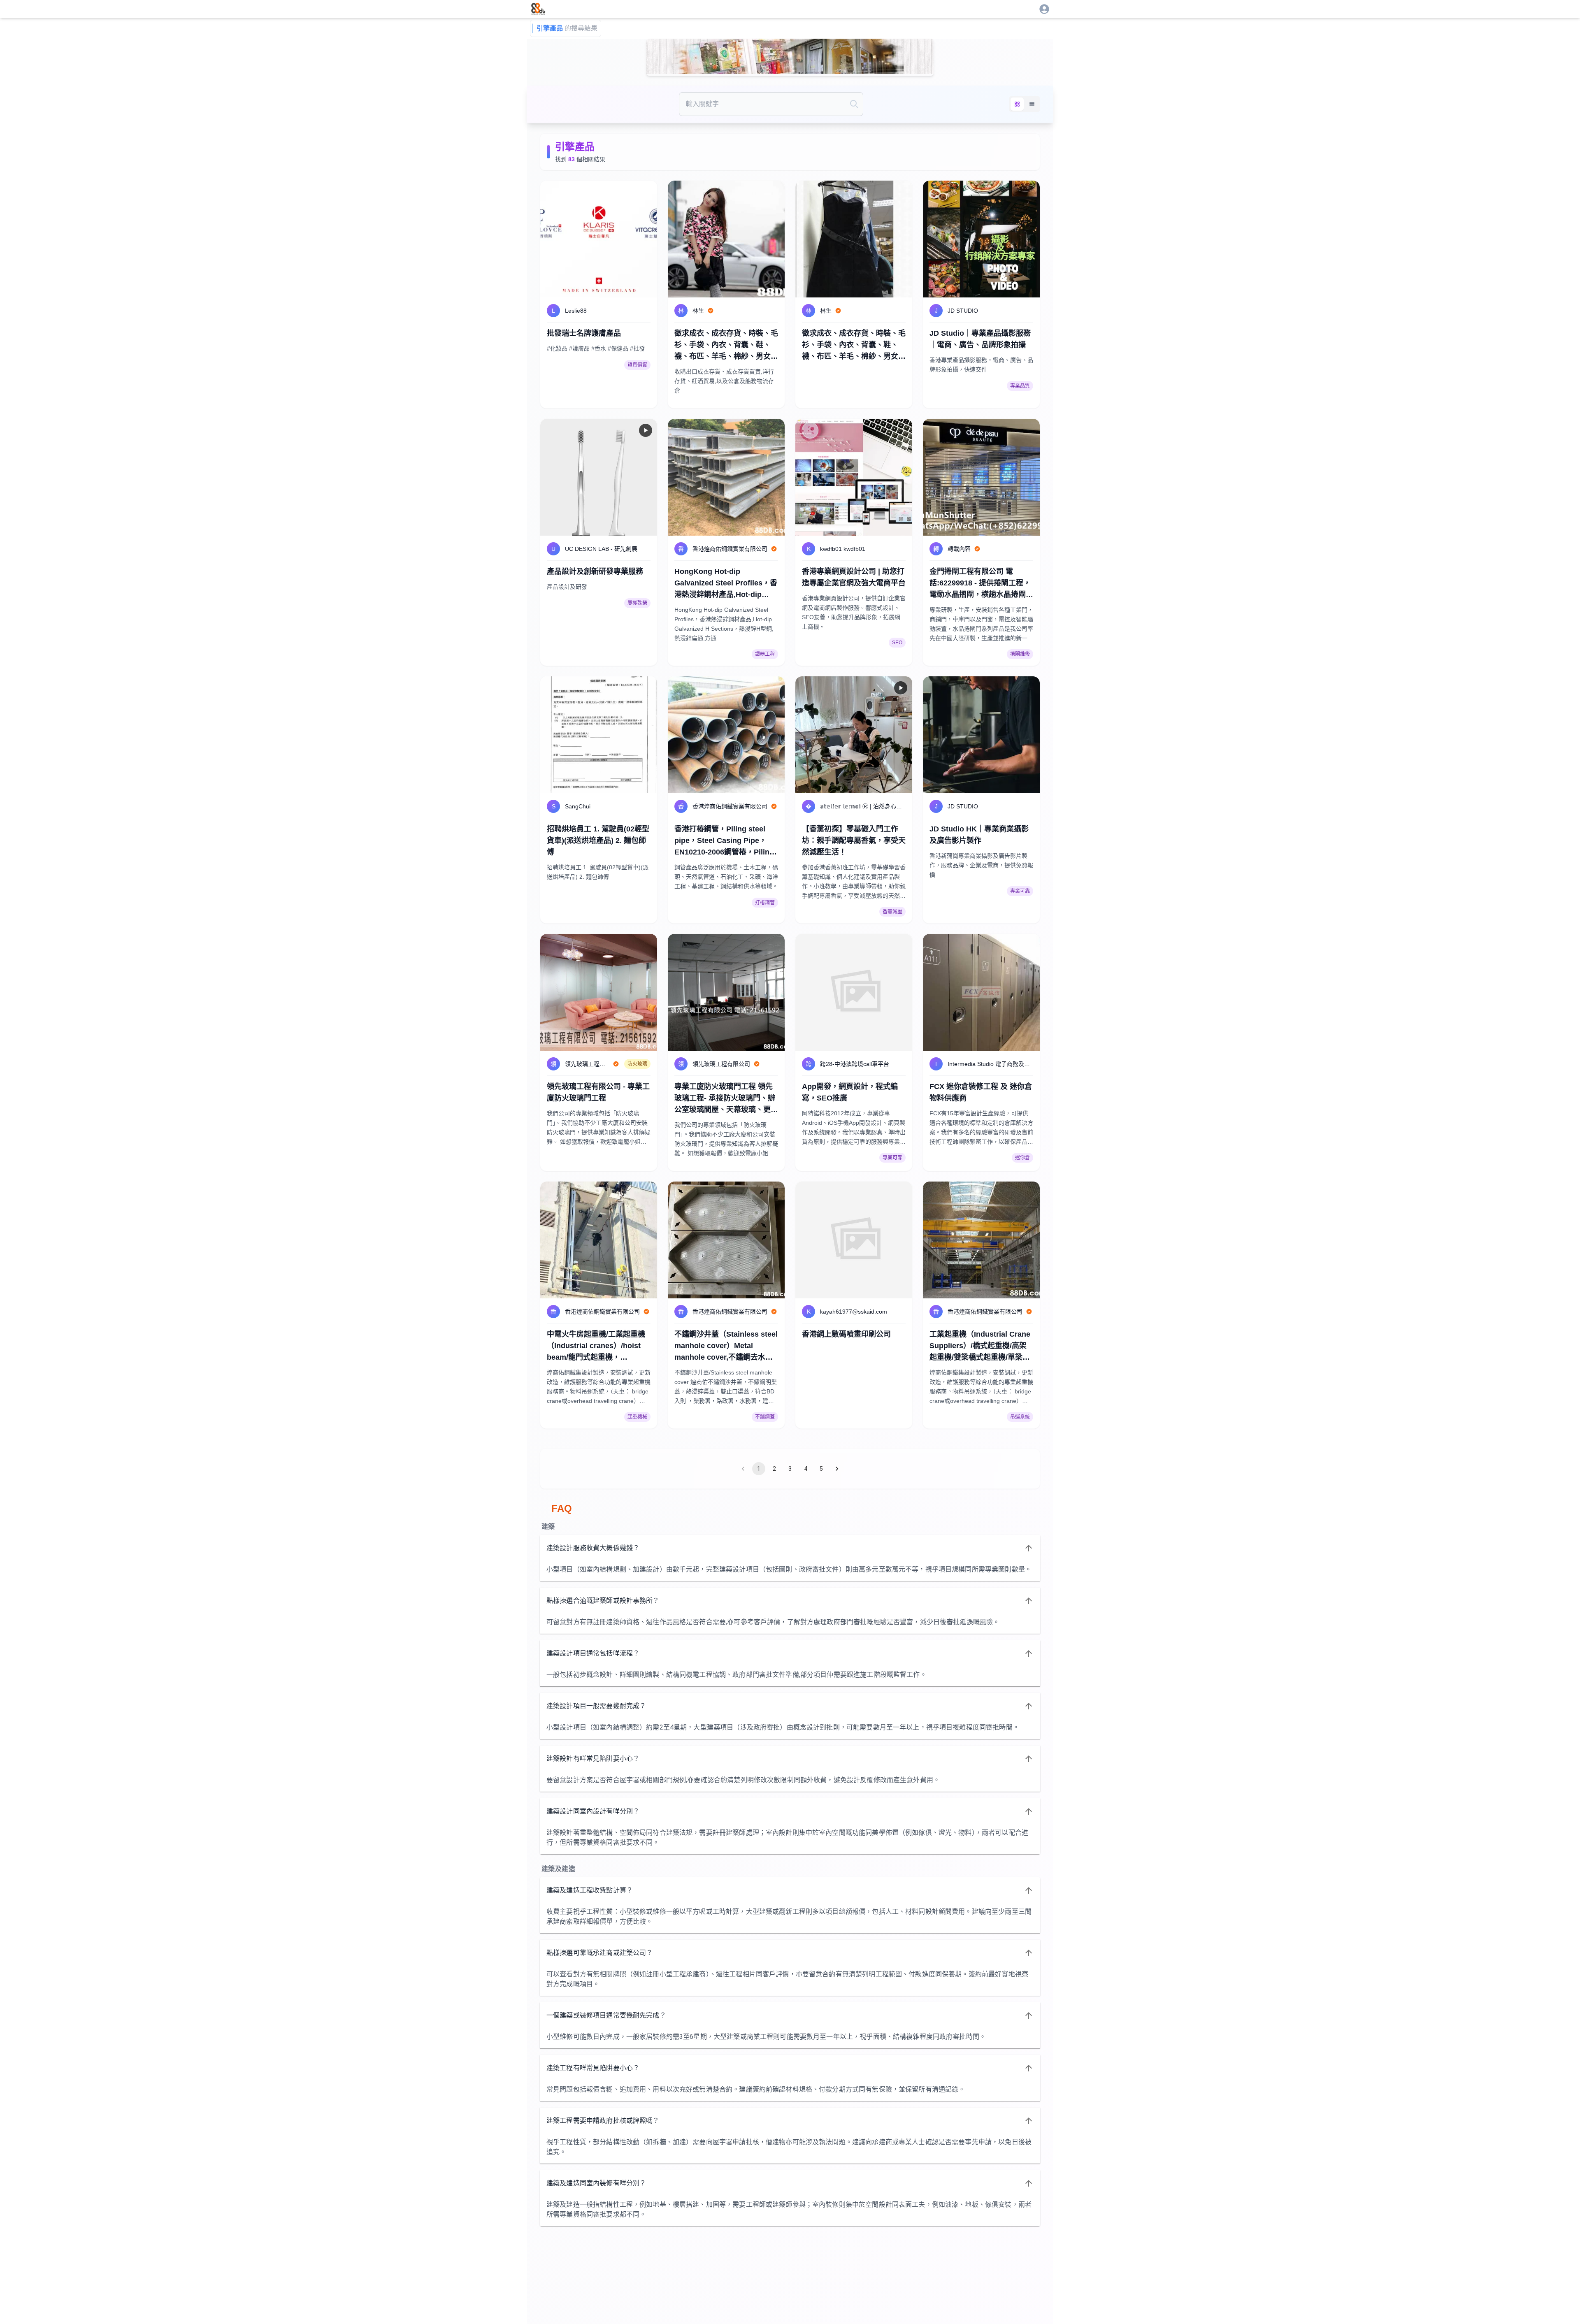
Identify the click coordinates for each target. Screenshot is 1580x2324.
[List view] (1032, 104)
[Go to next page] (837, 1469)
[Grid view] (1017, 104)
